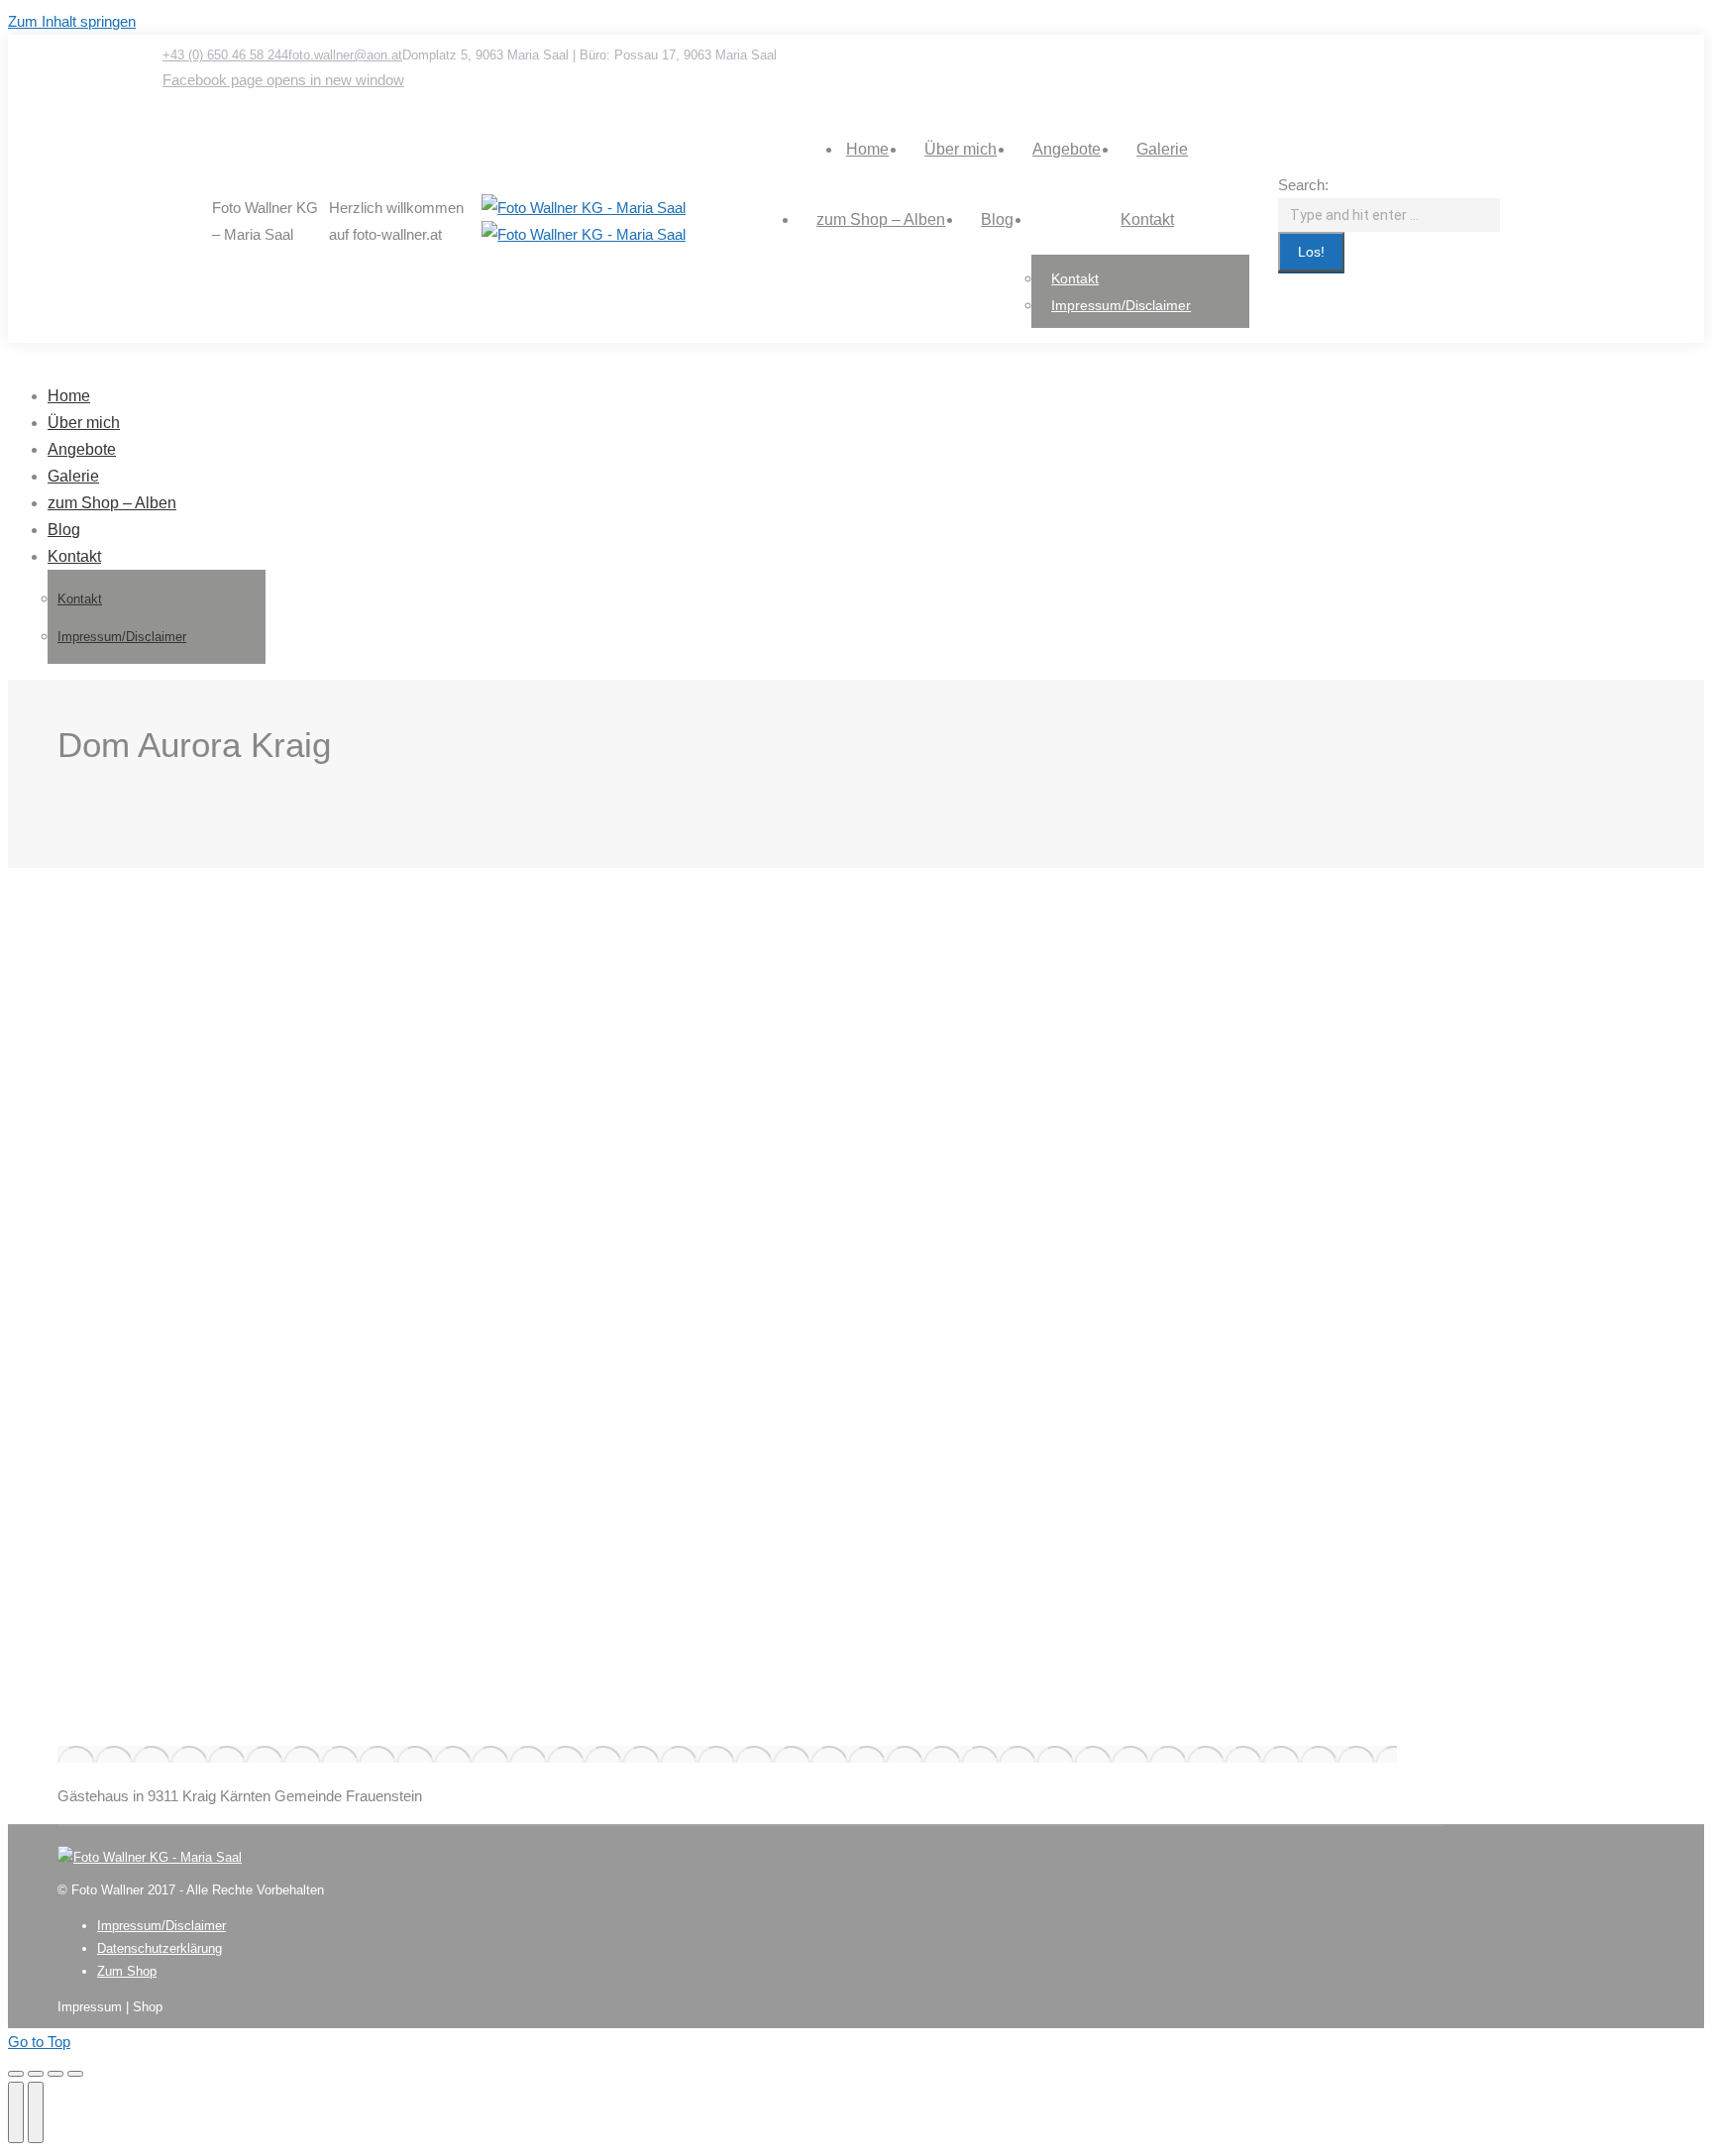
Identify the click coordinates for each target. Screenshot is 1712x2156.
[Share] (36, 2074)
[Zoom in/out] (75, 2074)
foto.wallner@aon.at (345, 55)
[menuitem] (867, 149)
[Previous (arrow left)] (16, 2112)
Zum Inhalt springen (72, 21)
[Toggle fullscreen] (55, 2074)
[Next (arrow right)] (36, 2112)
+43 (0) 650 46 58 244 (225, 55)
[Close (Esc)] (16, 2074)
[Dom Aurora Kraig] (727, 1754)
